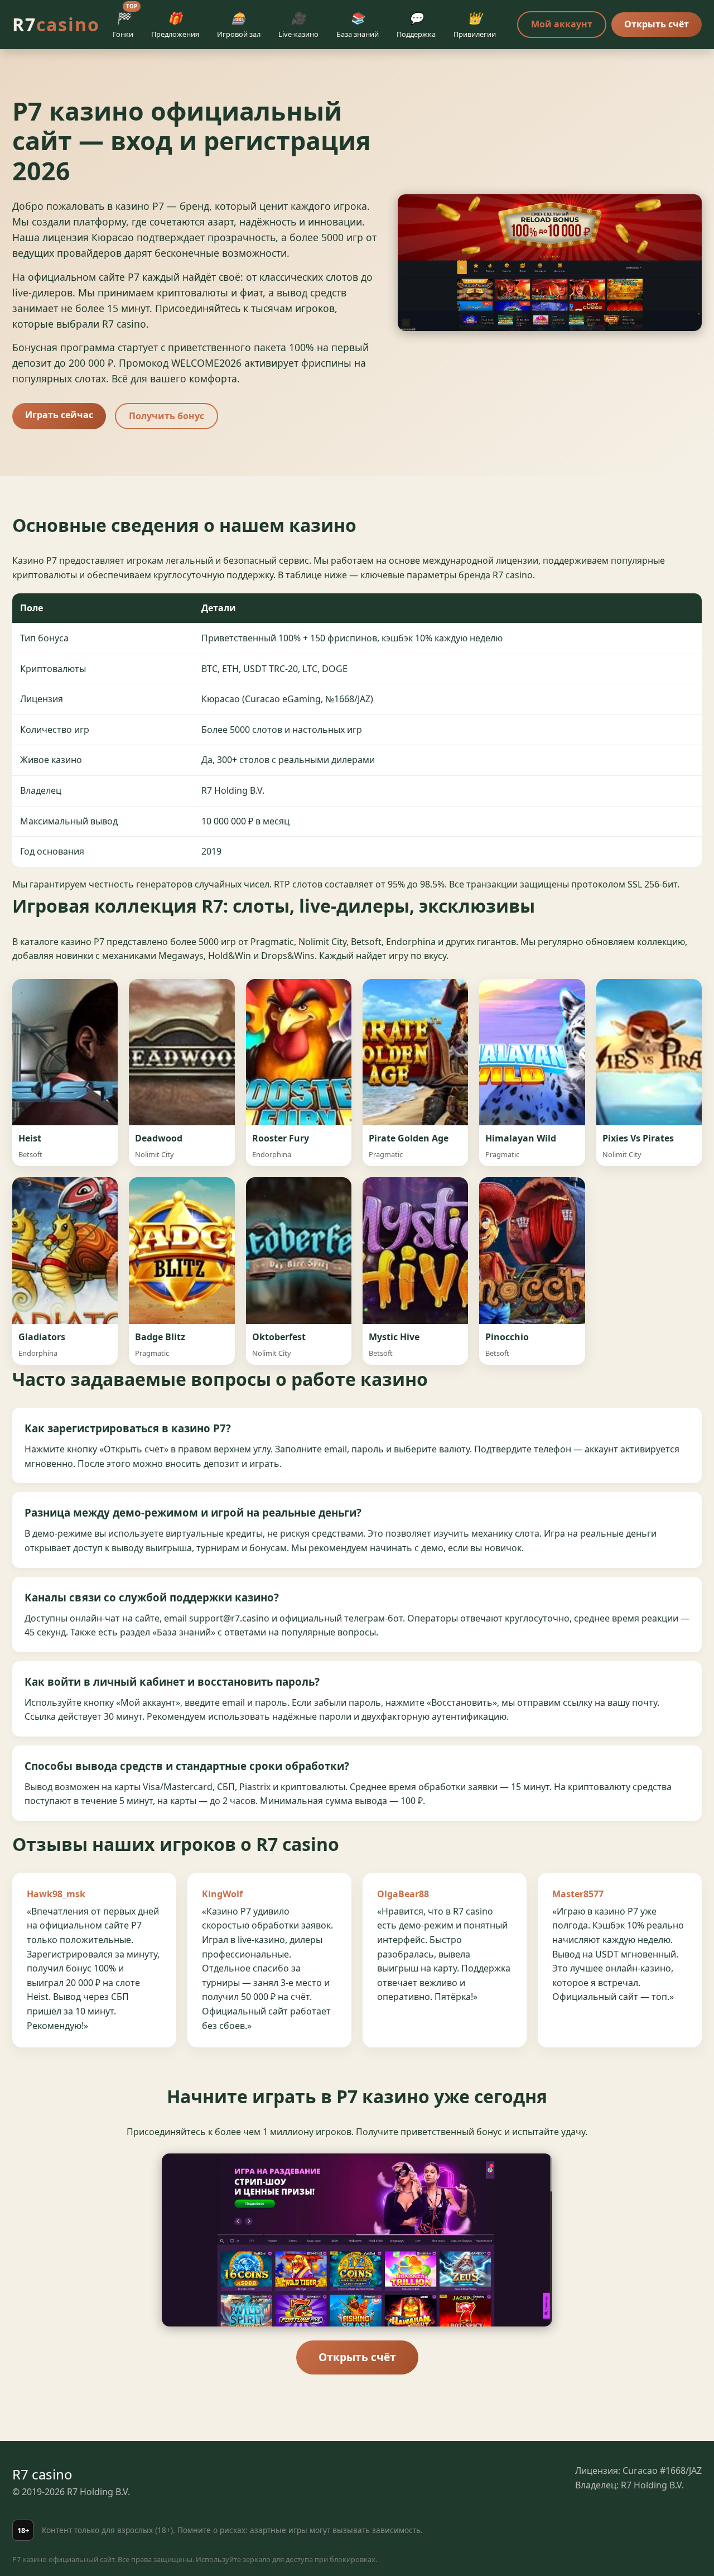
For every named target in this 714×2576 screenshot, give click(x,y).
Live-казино (298, 25)
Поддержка (416, 25)
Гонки (125, 23)
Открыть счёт (657, 24)
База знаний (358, 25)
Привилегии (475, 25)
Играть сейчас (59, 415)
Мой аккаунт (562, 24)
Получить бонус (167, 416)
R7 (56, 24)
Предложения (175, 25)
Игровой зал (239, 25)
